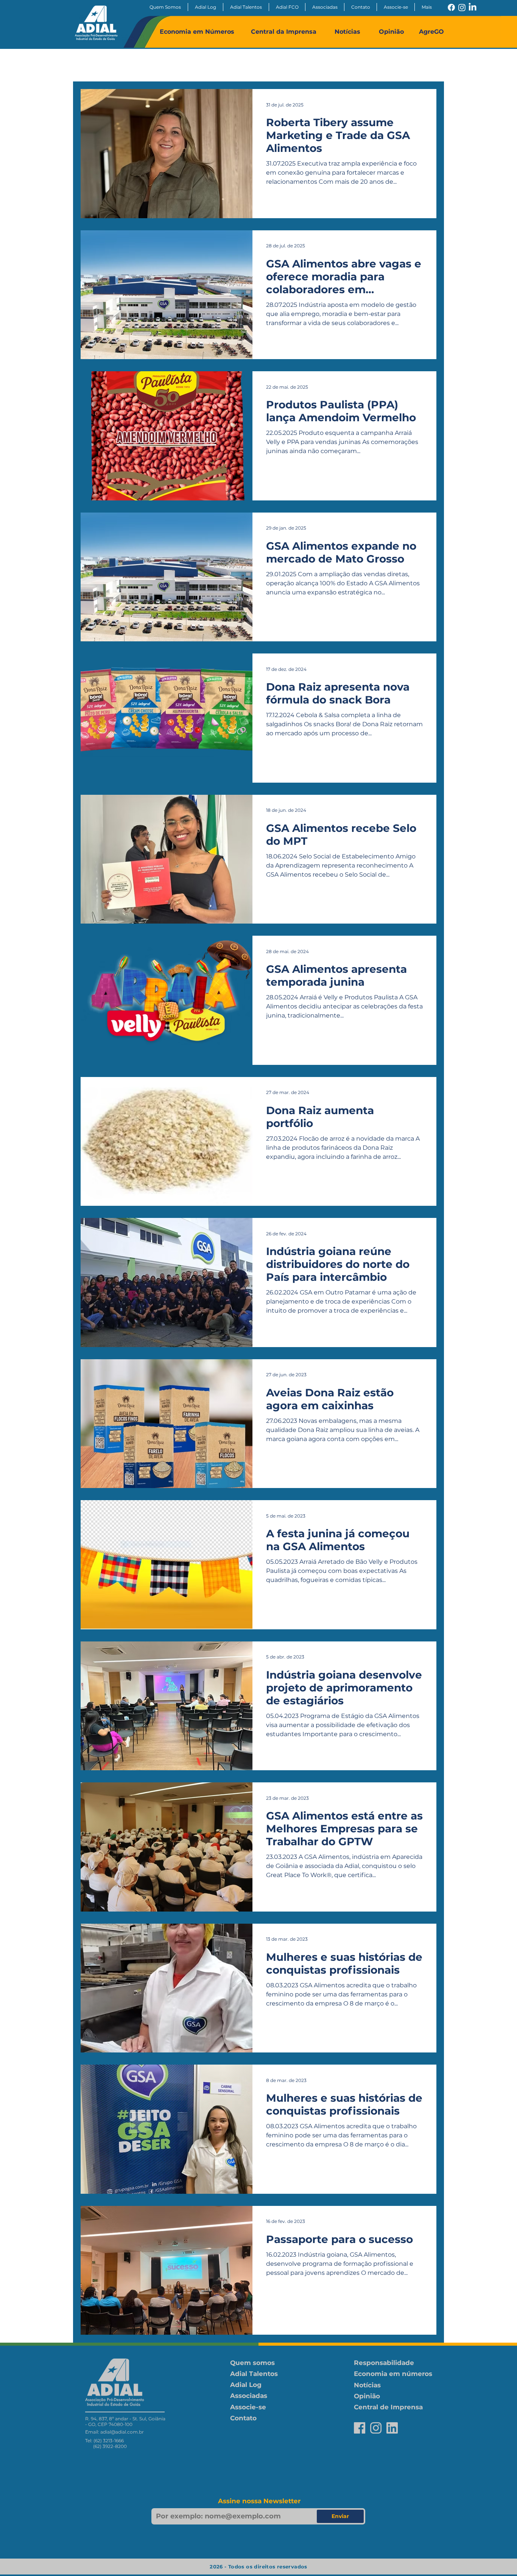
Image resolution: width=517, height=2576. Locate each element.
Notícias (347, 32)
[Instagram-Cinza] (376, 2428)
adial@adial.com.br (122, 2432)
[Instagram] (462, 7)
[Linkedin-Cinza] (392, 2428)
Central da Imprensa (284, 32)
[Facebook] (451, 7)
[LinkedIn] (473, 7)
